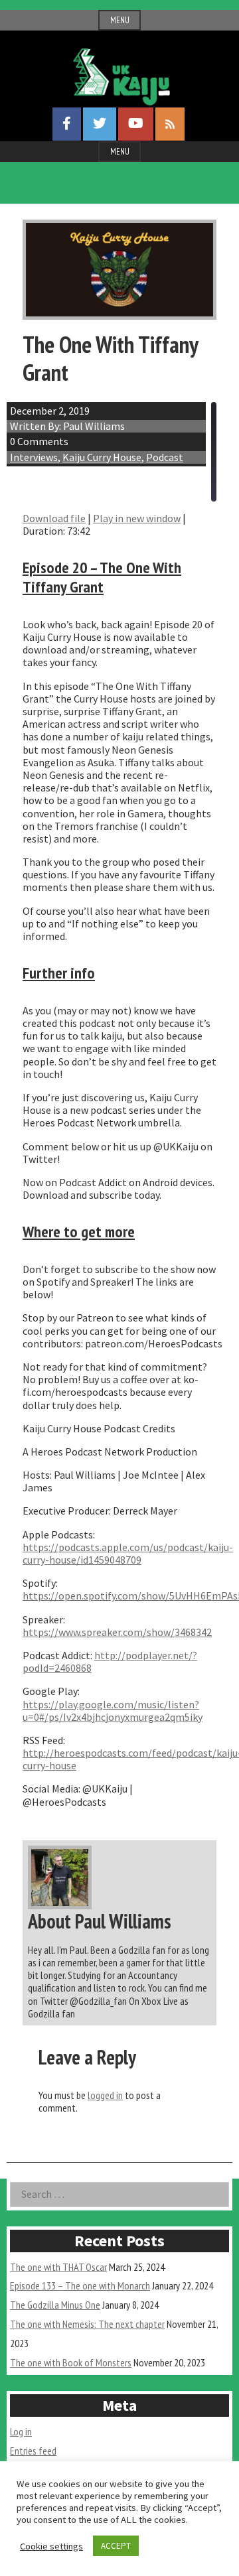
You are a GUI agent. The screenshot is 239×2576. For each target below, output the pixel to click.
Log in (21, 2431)
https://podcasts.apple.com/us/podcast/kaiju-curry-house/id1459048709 (128, 1553)
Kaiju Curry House (102, 457)
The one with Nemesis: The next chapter (87, 2324)
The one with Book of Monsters (71, 2362)
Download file (54, 518)
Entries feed (33, 2451)
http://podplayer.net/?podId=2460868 (110, 1661)
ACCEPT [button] (116, 2546)
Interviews (34, 457)
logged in (105, 2095)
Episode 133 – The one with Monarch (80, 2285)
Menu (120, 20)
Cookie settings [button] (51, 2546)
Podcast (165, 457)
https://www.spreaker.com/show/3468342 (117, 1632)
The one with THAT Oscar (58, 2267)
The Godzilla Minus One (55, 2305)
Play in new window (137, 518)
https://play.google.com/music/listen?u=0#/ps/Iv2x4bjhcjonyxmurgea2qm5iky (113, 1711)
